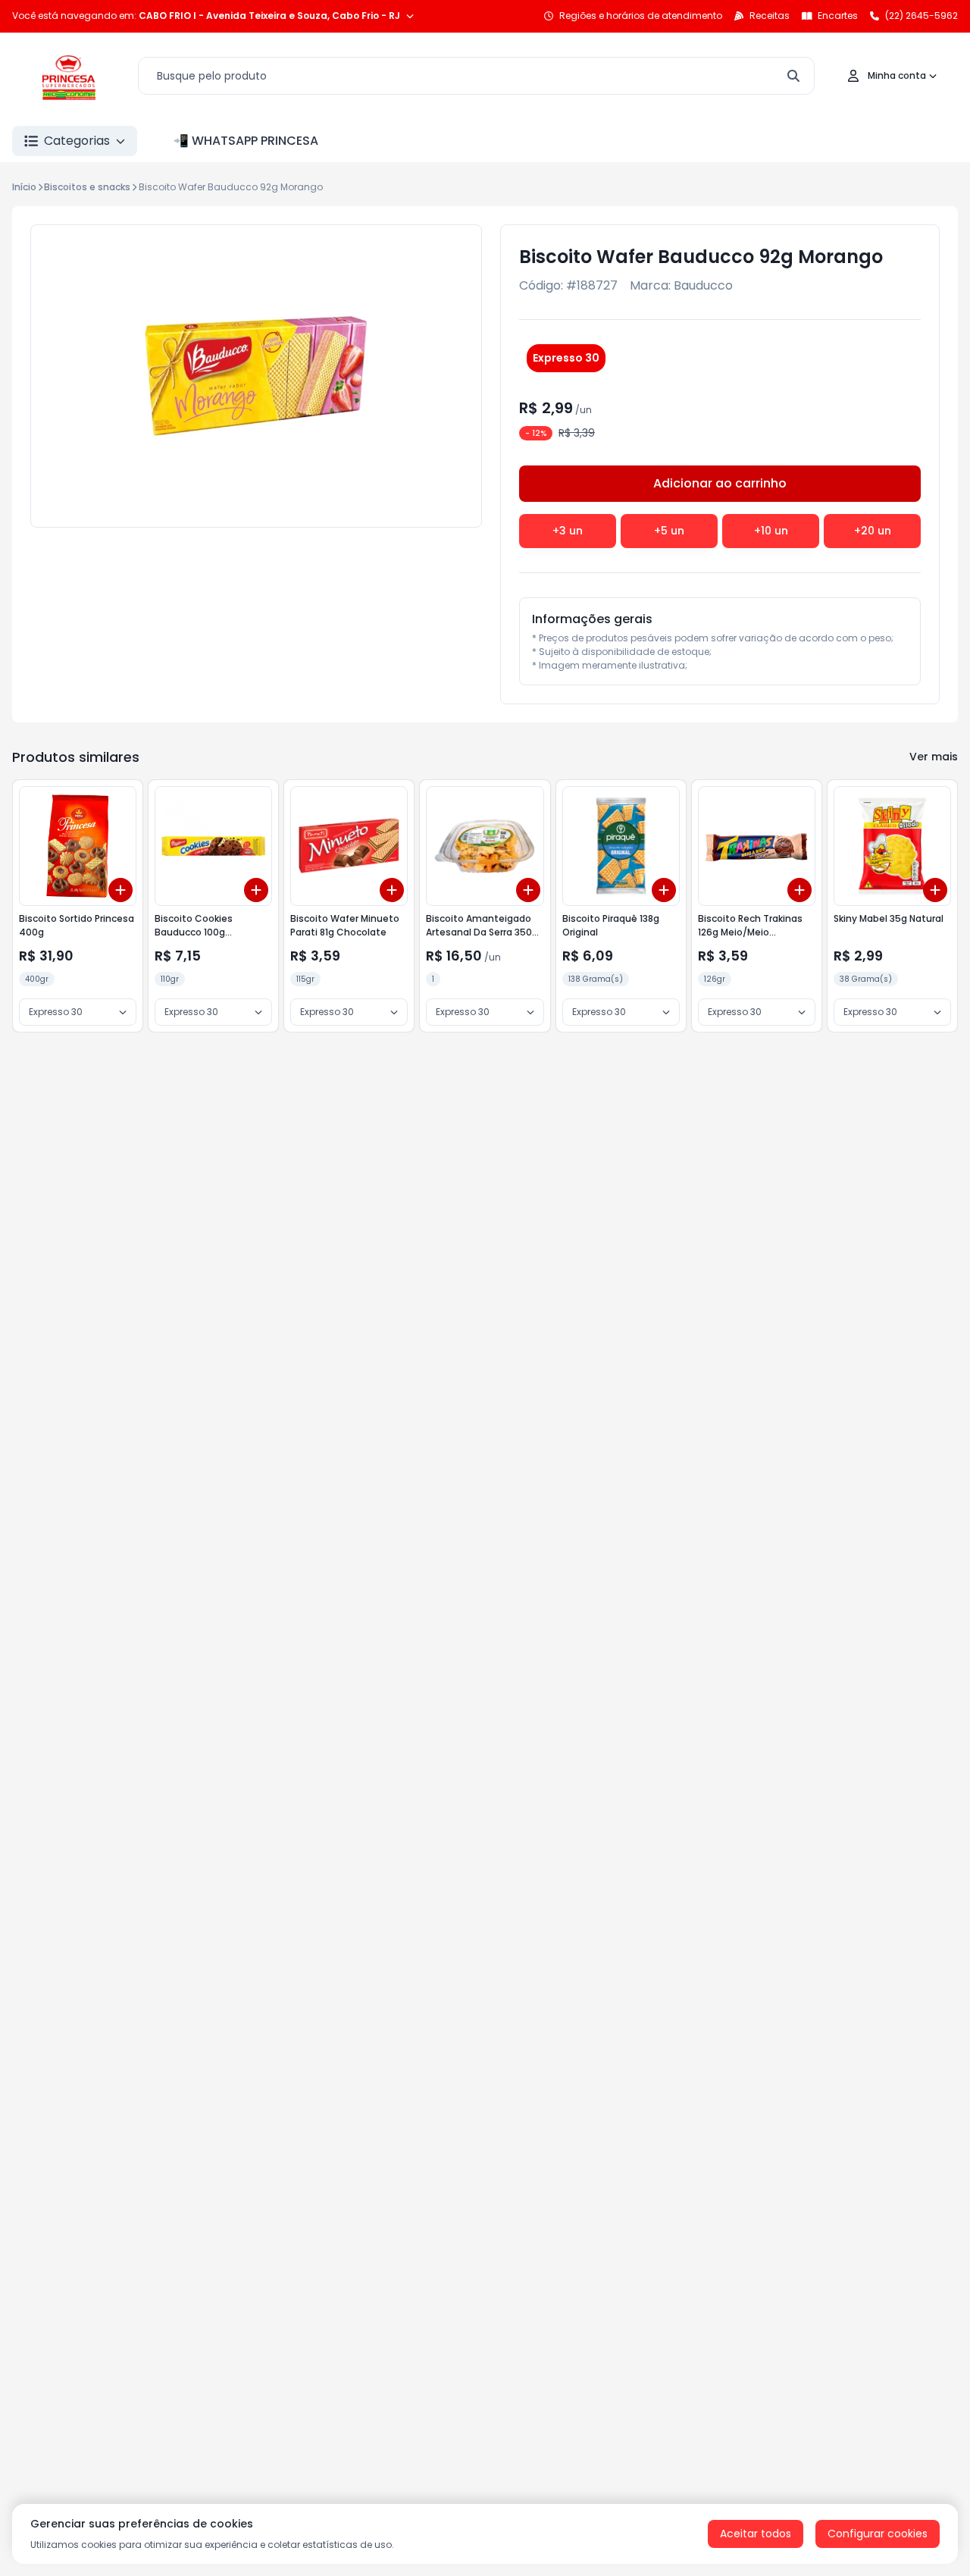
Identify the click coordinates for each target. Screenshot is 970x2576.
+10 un (771, 531)
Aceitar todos (756, 2534)
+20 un (873, 531)
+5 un (669, 531)
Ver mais (934, 757)
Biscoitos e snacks (87, 187)
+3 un (568, 531)
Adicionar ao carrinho (720, 483)
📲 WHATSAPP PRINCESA (246, 141)
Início (24, 187)
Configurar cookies (878, 2534)
